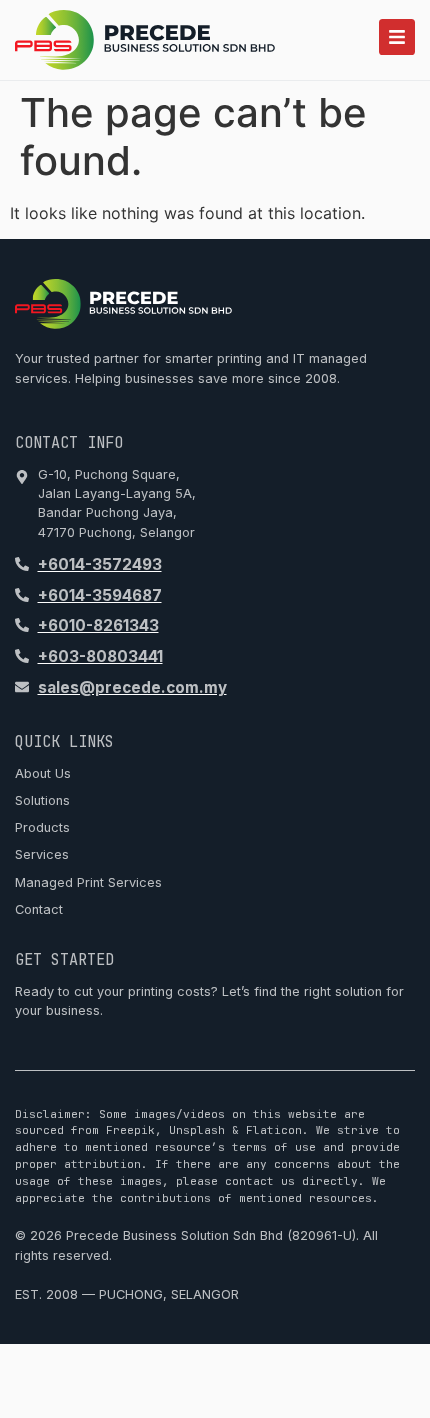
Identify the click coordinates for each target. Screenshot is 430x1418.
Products (42, 827)
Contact (39, 909)
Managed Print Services (88, 882)
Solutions (42, 800)
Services (42, 854)
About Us (43, 773)
